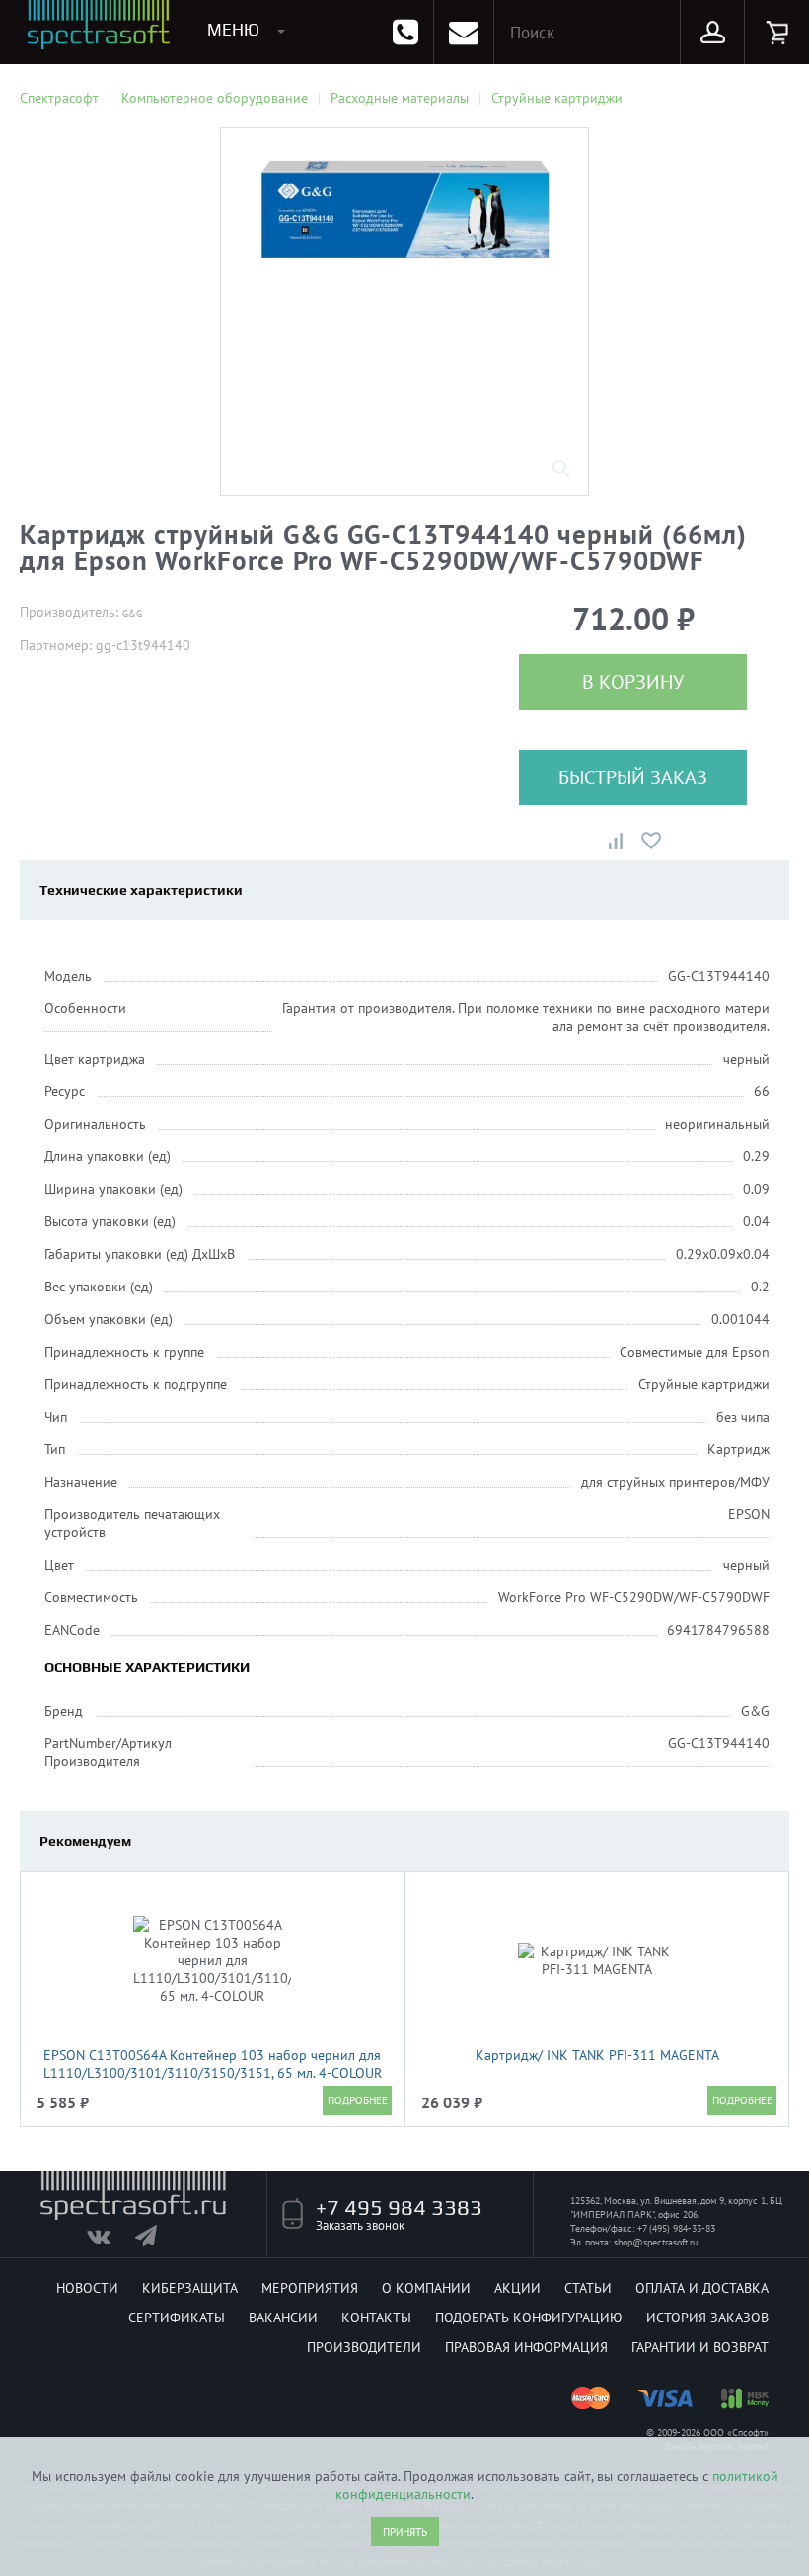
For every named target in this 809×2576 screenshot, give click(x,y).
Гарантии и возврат (700, 2347)
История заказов (707, 2318)
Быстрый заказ (633, 777)
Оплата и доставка (702, 2288)
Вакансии (283, 2318)
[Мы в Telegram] (157, 2241)
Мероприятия (310, 2288)
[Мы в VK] (109, 2241)
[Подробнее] (357, 2100)
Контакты (376, 2318)
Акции (517, 2288)
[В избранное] (651, 841)
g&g (132, 613)
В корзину (633, 682)
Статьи (588, 2288)
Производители (364, 2347)
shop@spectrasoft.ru (656, 2242)
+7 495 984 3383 (399, 2207)
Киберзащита (190, 2288)
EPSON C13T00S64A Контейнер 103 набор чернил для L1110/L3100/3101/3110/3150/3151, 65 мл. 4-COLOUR (213, 2064)
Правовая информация (526, 2347)
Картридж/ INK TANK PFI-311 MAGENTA (597, 2055)
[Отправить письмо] (464, 32)
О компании (426, 2288)
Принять (405, 2532)
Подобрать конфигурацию (529, 2318)
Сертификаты (177, 2318)
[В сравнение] (616, 841)
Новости (87, 2288)
